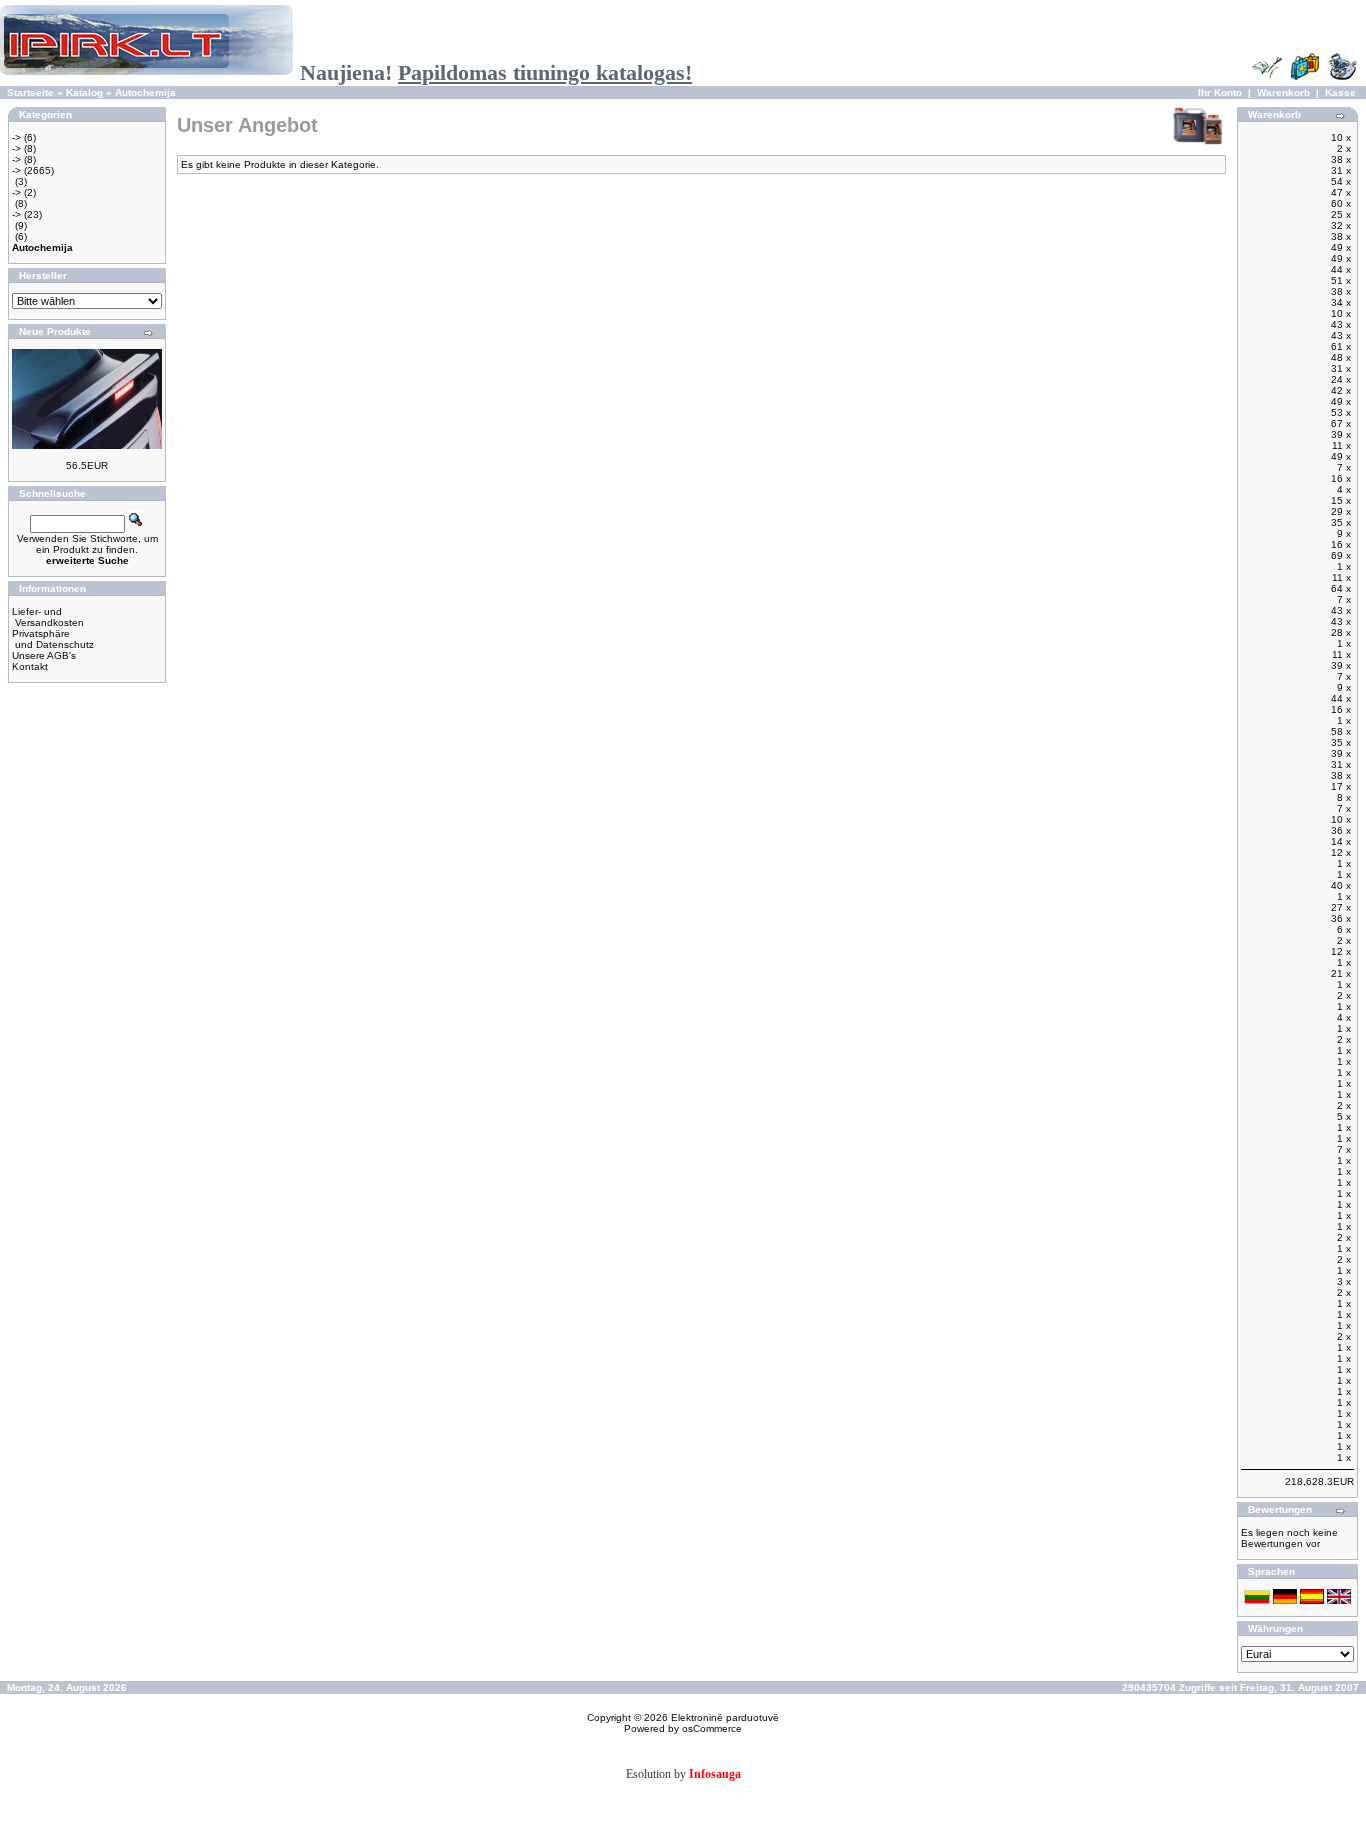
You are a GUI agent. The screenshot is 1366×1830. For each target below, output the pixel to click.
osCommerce (712, 1728)
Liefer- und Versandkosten (48, 617)
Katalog (84, 92)
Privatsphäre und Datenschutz (53, 639)
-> (16, 137)
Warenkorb (1283, 92)
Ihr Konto (1220, 92)
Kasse (1340, 92)
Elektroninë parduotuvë (725, 1717)
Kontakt (30, 666)
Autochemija (145, 92)
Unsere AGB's (44, 655)
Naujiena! (496, 72)
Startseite (30, 92)
